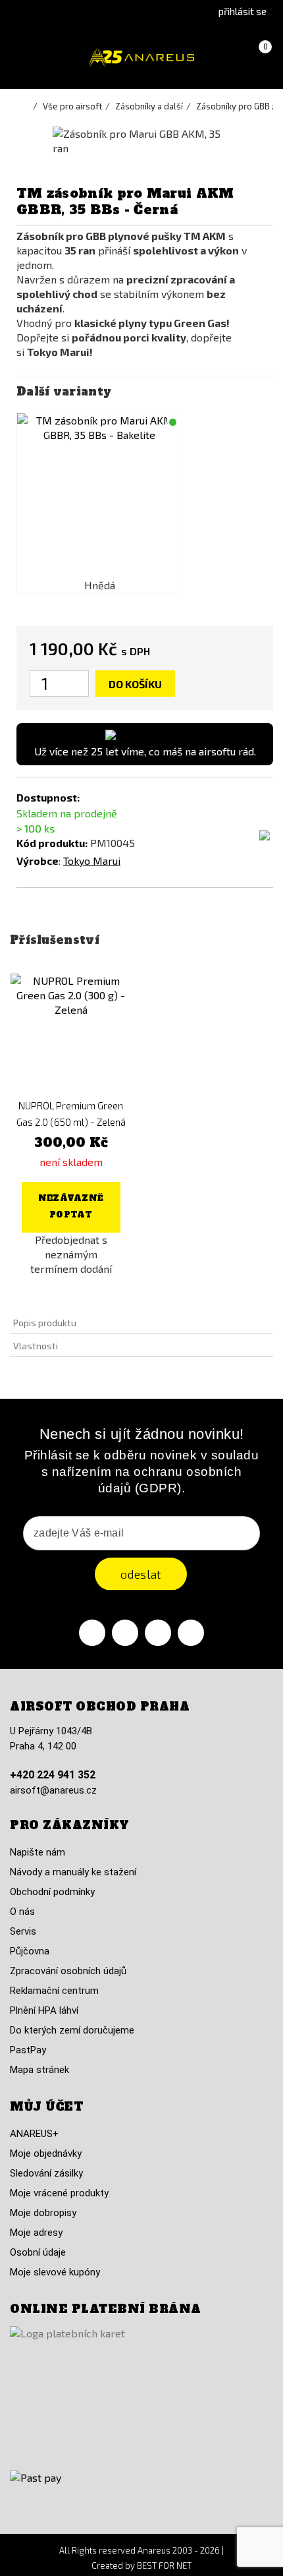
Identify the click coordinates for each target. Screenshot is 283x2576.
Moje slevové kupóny (55, 2272)
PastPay (28, 2050)
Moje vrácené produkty (59, 2193)
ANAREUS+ (34, 2134)
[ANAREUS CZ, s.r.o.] (141, 58)
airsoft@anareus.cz (53, 1790)
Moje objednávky (46, 2153)
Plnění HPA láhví (44, 2010)
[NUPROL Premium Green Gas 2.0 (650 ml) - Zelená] (71, 1034)
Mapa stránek (39, 2070)
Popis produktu (45, 1323)
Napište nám (38, 1852)
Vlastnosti (36, 1346)
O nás (22, 1912)
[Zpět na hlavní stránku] (26, 106)
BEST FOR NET (164, 2565)
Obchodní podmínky (52, 1892)
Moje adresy (36, 2233)
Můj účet (46, 2107)
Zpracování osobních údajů (68, 1971)
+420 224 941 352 (53, 1775)
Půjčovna (30, 1951)
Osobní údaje (38, 2252)
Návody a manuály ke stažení (73, 1872)
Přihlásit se (243, 11)
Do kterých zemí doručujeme (72, 2030)
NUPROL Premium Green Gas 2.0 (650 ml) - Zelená (71, 1114)
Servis (23, 1931)
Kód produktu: (52, 843)
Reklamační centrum (54, 1991)
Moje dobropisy (43, 2213)
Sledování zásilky (46, 2173)
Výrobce (38, 861)
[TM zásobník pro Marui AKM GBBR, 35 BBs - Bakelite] (99, 496)
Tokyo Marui (92, 861)
